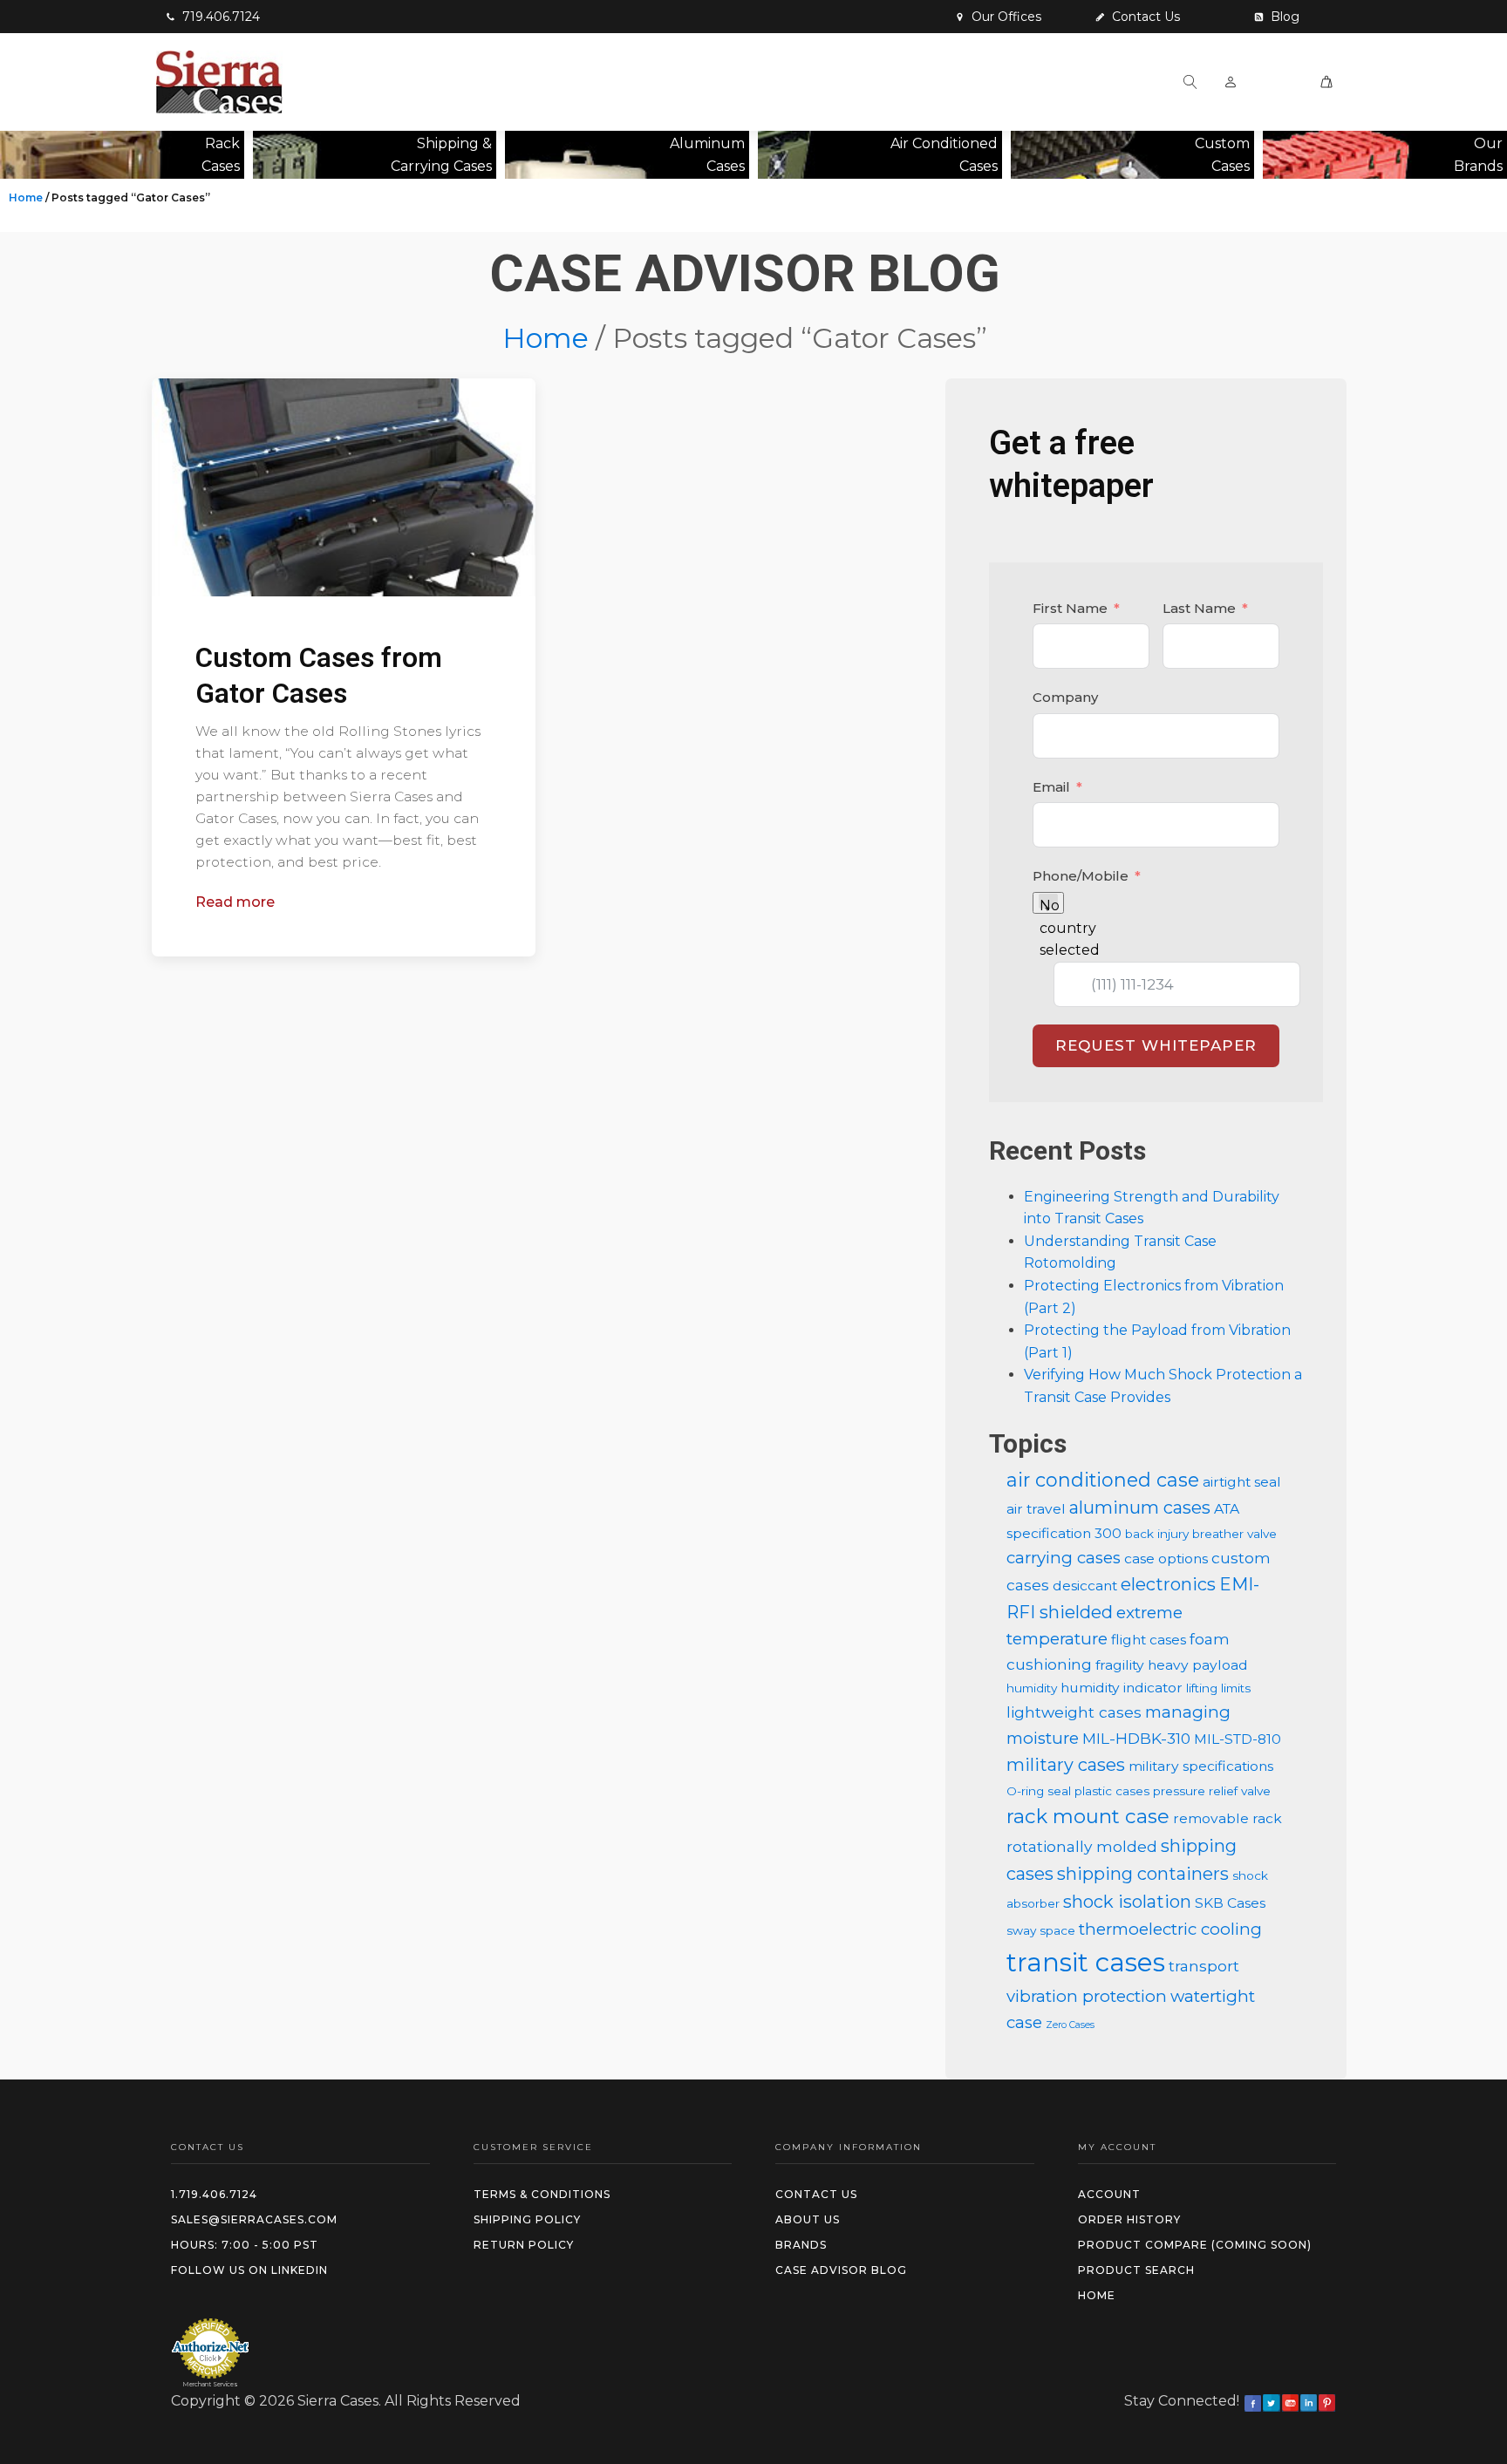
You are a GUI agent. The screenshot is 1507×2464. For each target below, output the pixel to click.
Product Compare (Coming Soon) (1195, 2245)
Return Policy (524, 2245)
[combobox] (1048, 903)
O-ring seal (1039, 1791)
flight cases (1149, 1640)
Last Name (1199, 608)
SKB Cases (1230, 1903)
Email (1051, 787)
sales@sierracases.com (254, 2219)
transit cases (1086, 1962)
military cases (1066, 1765)
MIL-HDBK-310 (1136, 1738)
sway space (1041, 1930)
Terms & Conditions (542, 2194)
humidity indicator (1122, 1688)
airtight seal (1242, 1482)
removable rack (1227, 1818)
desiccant (1085, 1586)
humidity (1032, 1688)
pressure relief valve (1212, 1791)
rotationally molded (1082, 1846)
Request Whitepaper (1156, 1045)
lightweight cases (1074, 1712)
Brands (801, 2245)
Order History (1129, 2219)
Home (26, 197)
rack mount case (1088, 1816)
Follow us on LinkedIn (249, 2270)
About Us (808, 2219)
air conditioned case (1103, 1480)
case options (1166, 1559)
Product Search (1136, 2270)
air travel (1036, 1509)
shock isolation (1127, 1902)
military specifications (1201, 1766)
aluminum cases (1140, 1508)
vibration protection (1087, 1996)
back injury (1157, 1534)
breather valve (1234, 1534)
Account (1109, 2194)
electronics (1168, 1584)
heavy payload (1198, 1665)
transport (1204, 1966)
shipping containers (1143, 1874)
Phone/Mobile (1081, 876)
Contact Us (816, 2194)
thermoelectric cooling (1170, 1929)
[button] (213, 17)
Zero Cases (1070, 2025)
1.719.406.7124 (214, 2194)
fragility (1120, 1665)
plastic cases (1112, 1791)
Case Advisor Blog (841, 2270)
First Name (1070, 608)
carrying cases (1064, 1558)
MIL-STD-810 (1238, 1739)
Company (1065, 697)
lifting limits (1218, 1688)
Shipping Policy (527, 2219)
